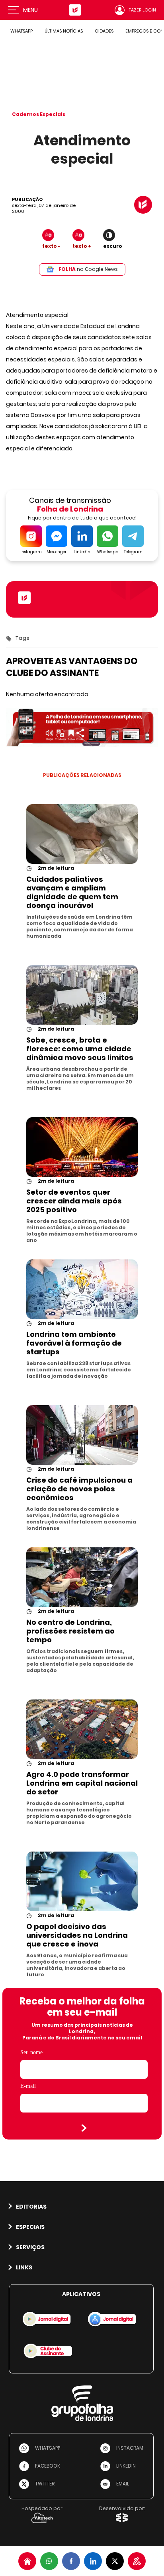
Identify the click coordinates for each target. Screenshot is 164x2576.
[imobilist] (27, 2561)
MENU (30, 10)
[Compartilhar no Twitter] (115, 2561)
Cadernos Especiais (39, 114)
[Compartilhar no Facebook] (71, 2561)
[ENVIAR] (84, 2128)
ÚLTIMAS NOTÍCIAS (64, 31)
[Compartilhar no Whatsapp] (49, 2561)
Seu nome (31, 2052)
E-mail (28, 2086)
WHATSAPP (21, 31)
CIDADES (104, 31)
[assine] (137, 2561)
